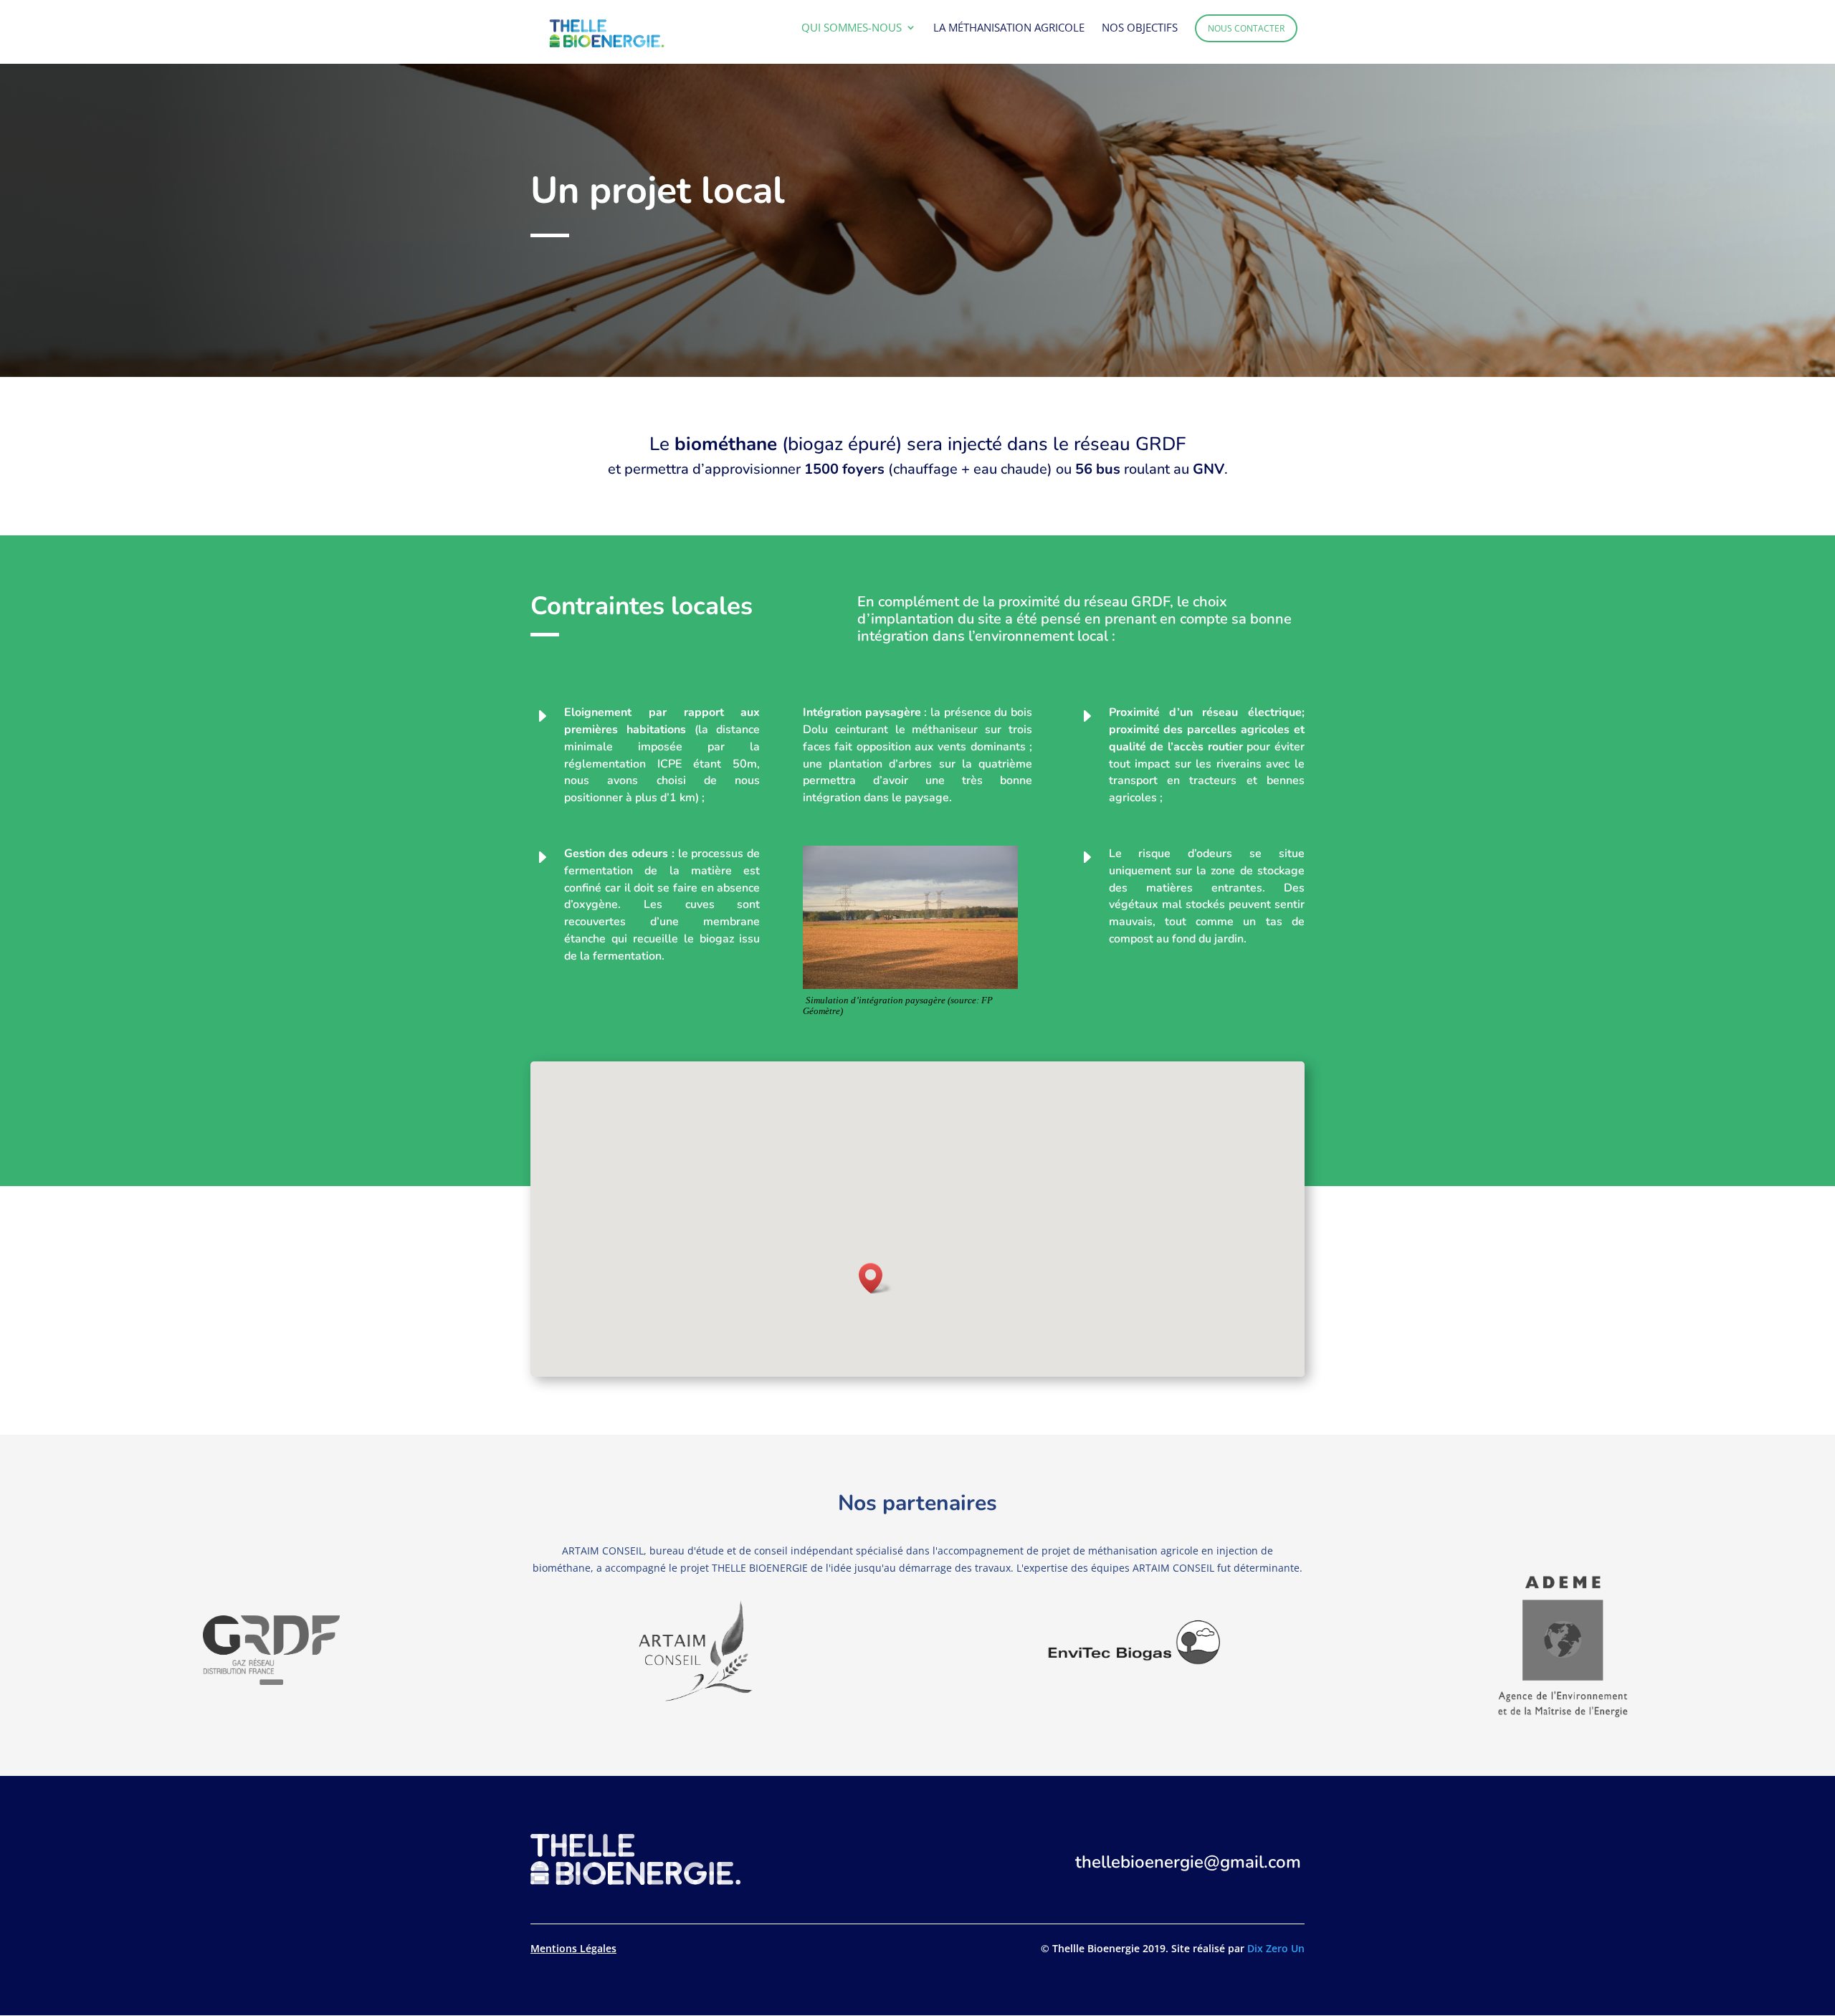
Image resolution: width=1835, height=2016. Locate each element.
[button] (875, 1278)
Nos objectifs (1140, 28)
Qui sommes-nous (852, 28)
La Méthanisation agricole (1009, 28)
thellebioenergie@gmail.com (1188, 1862)
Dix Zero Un (1276, 1948)
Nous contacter (1246, 28)
